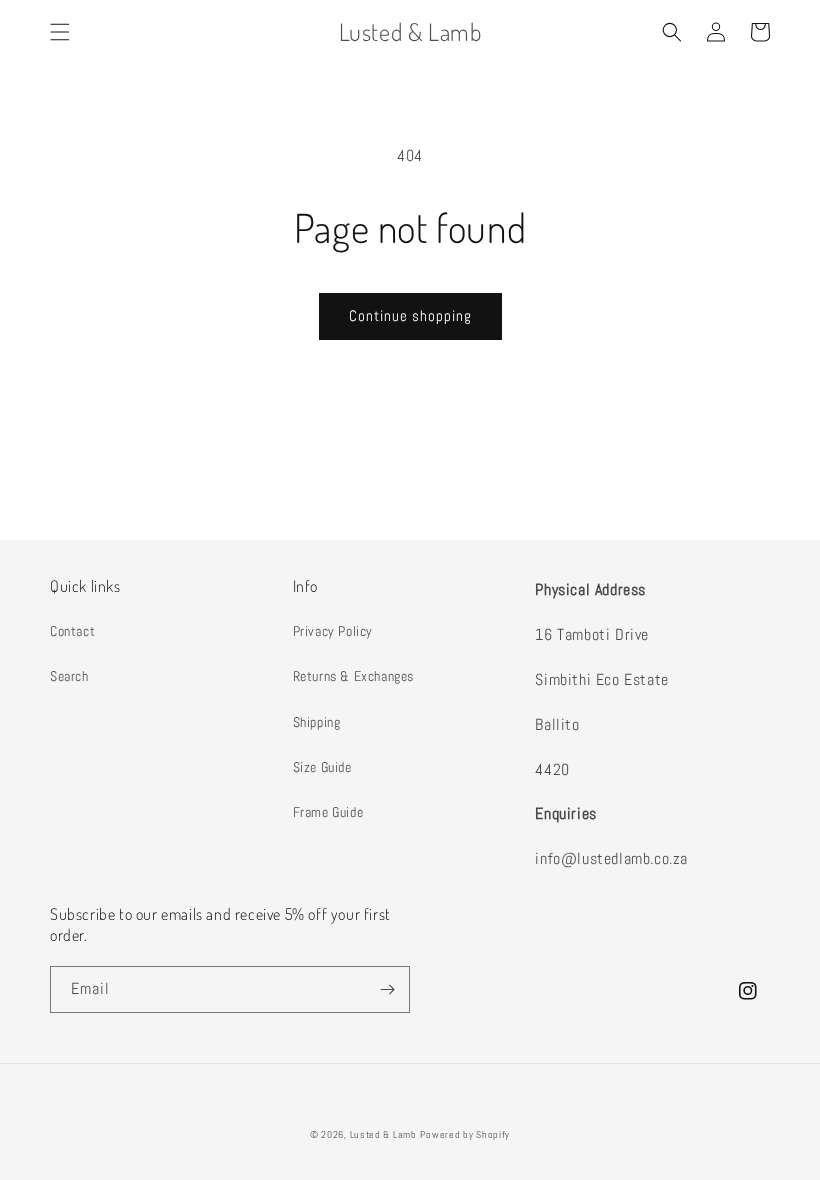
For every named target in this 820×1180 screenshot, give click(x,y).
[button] (60, 32)
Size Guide (322, 767)
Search (69, 676)
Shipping (317, 722)
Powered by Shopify (465, 1134)
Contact (72, 631)
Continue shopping (410, 315)
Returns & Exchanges (353, 676)
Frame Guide (328, 812)
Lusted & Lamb (383, 1134)
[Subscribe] (387, 989)
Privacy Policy (333, 631)
